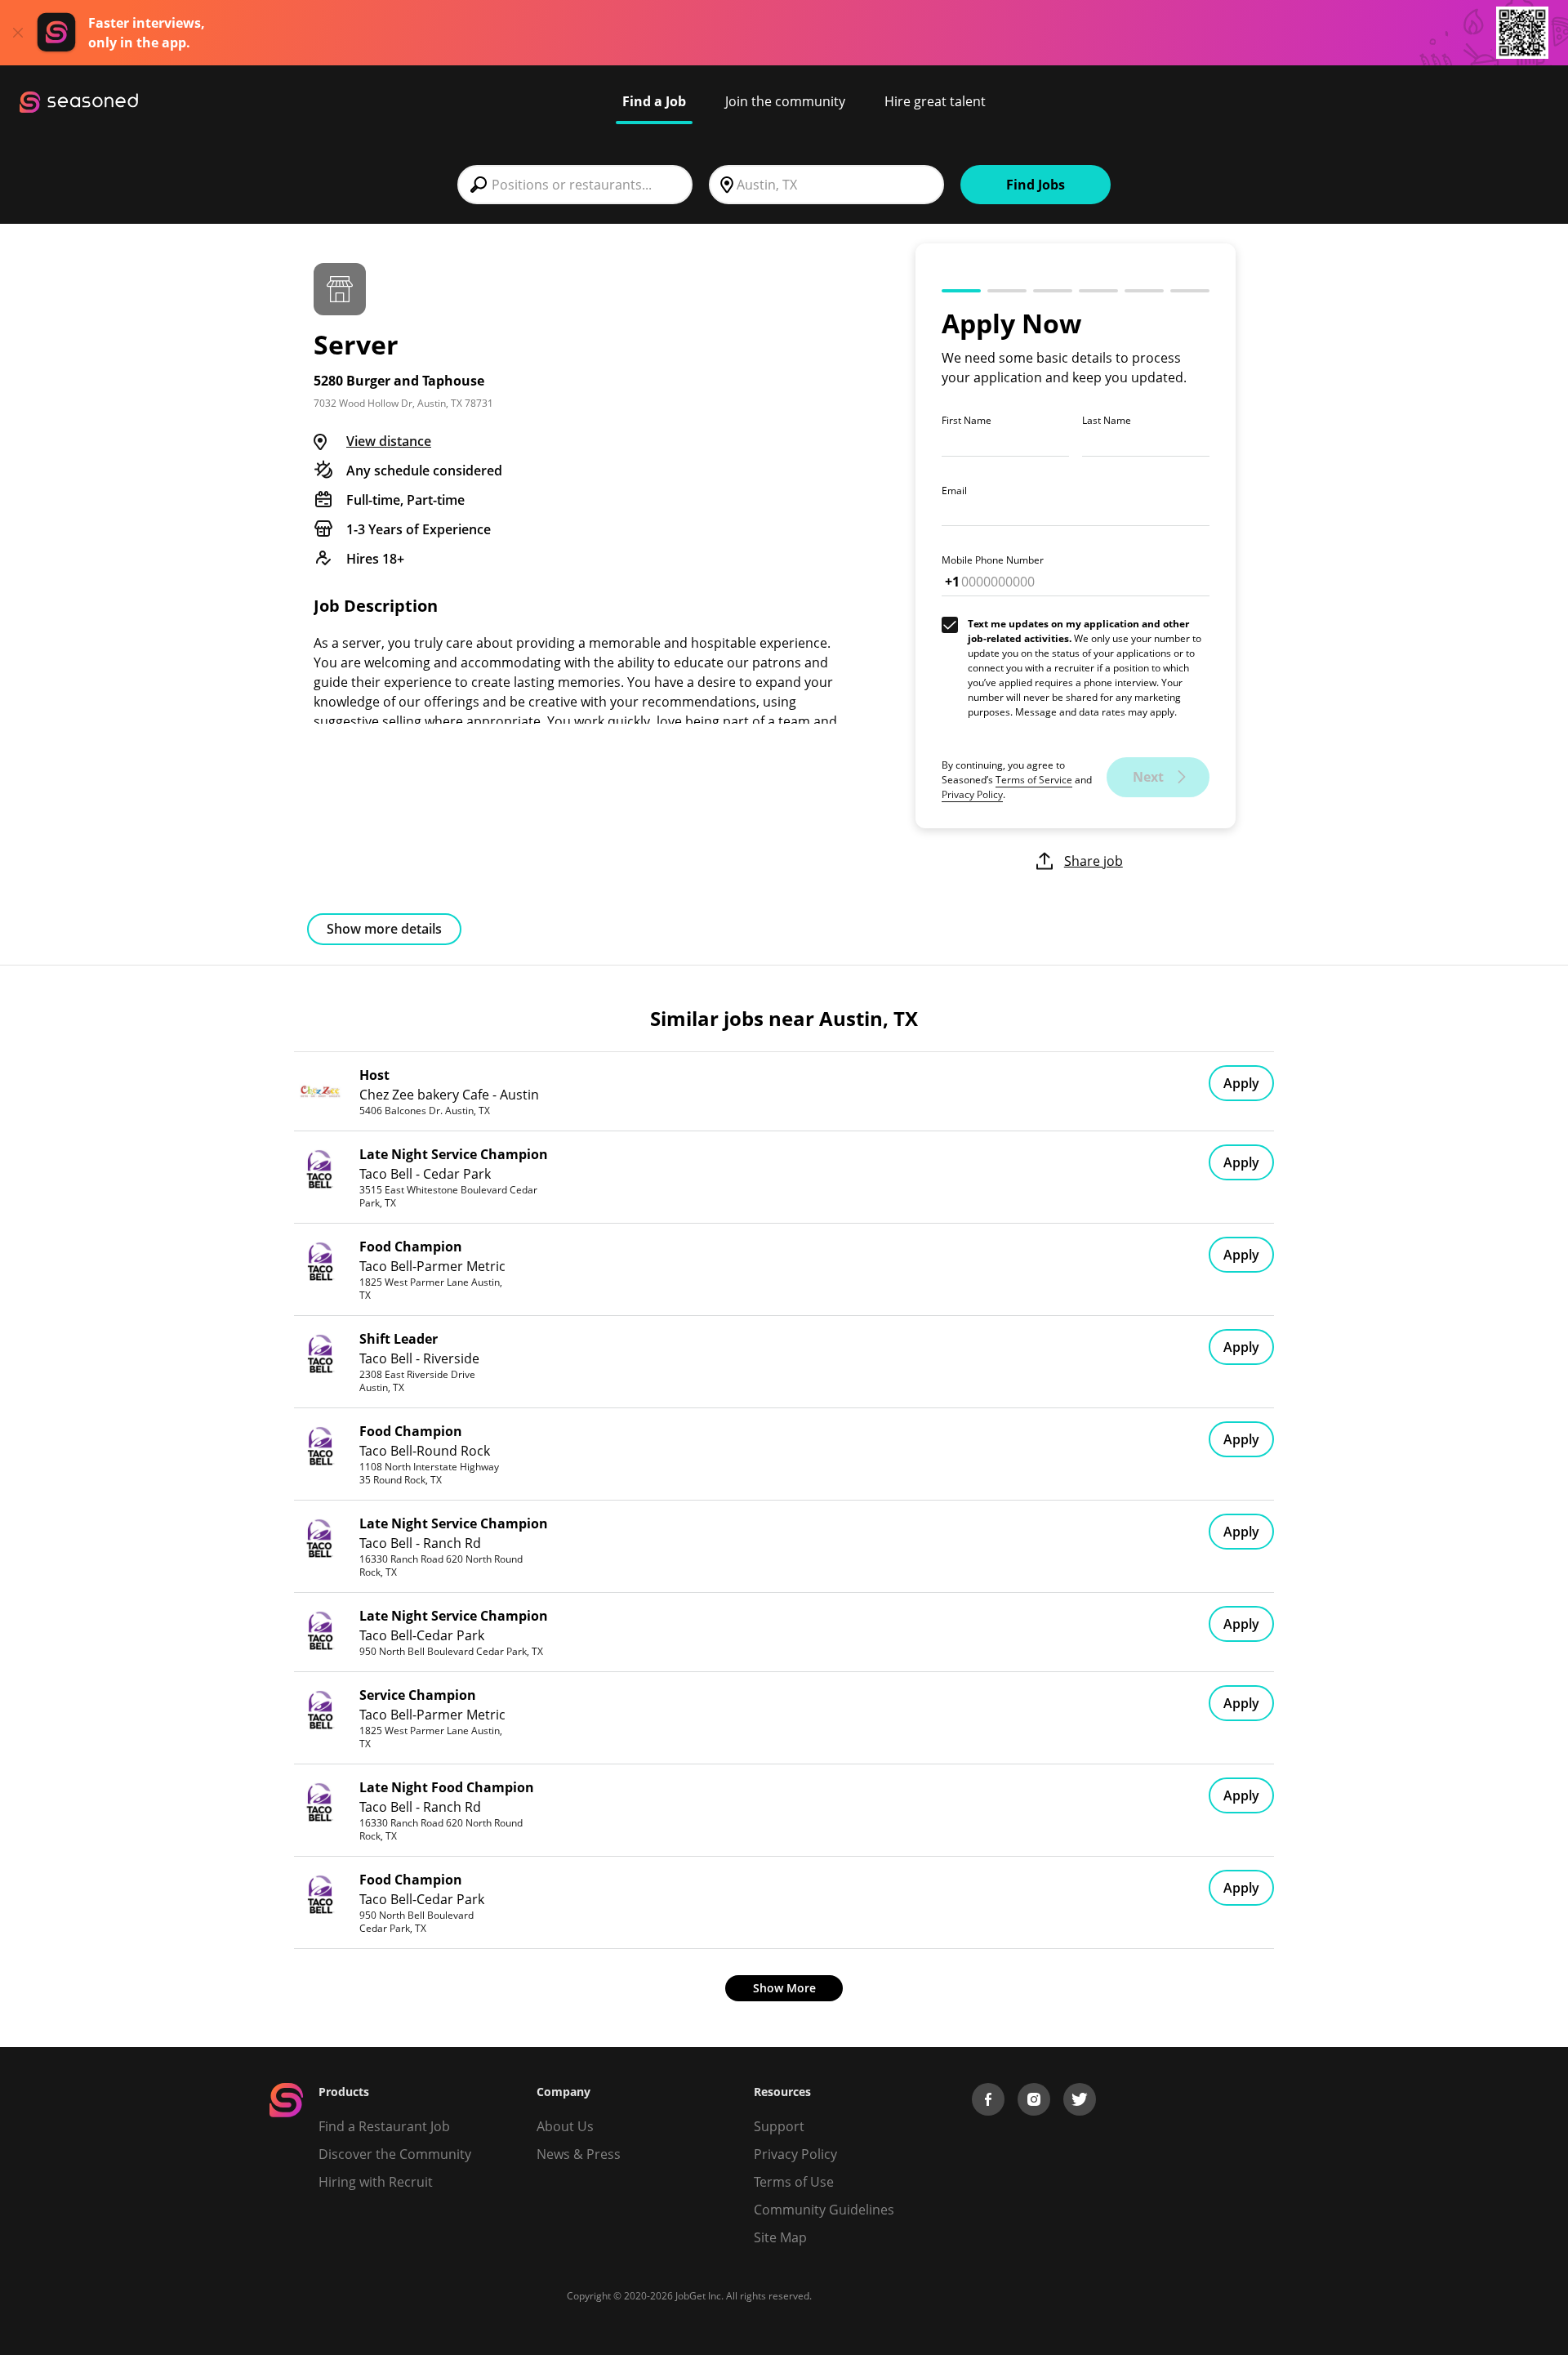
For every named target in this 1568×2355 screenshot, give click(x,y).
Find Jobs (1036, 185)
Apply (1241, 1083)
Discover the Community (395, 2154)
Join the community (785, 101)
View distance (389, 441)
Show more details (384, 929)
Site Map (780, 2237)
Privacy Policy (972, 794)
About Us (565, 2126)
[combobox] (575, 185)
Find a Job (654, 101)
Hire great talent (935, 101)
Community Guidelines (824, 2210)
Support (779, 2126)
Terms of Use (794, 2182)
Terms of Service (1034, 780)
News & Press (579, 2154)
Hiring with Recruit (376, 2182)
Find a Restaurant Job (384, 2126)
